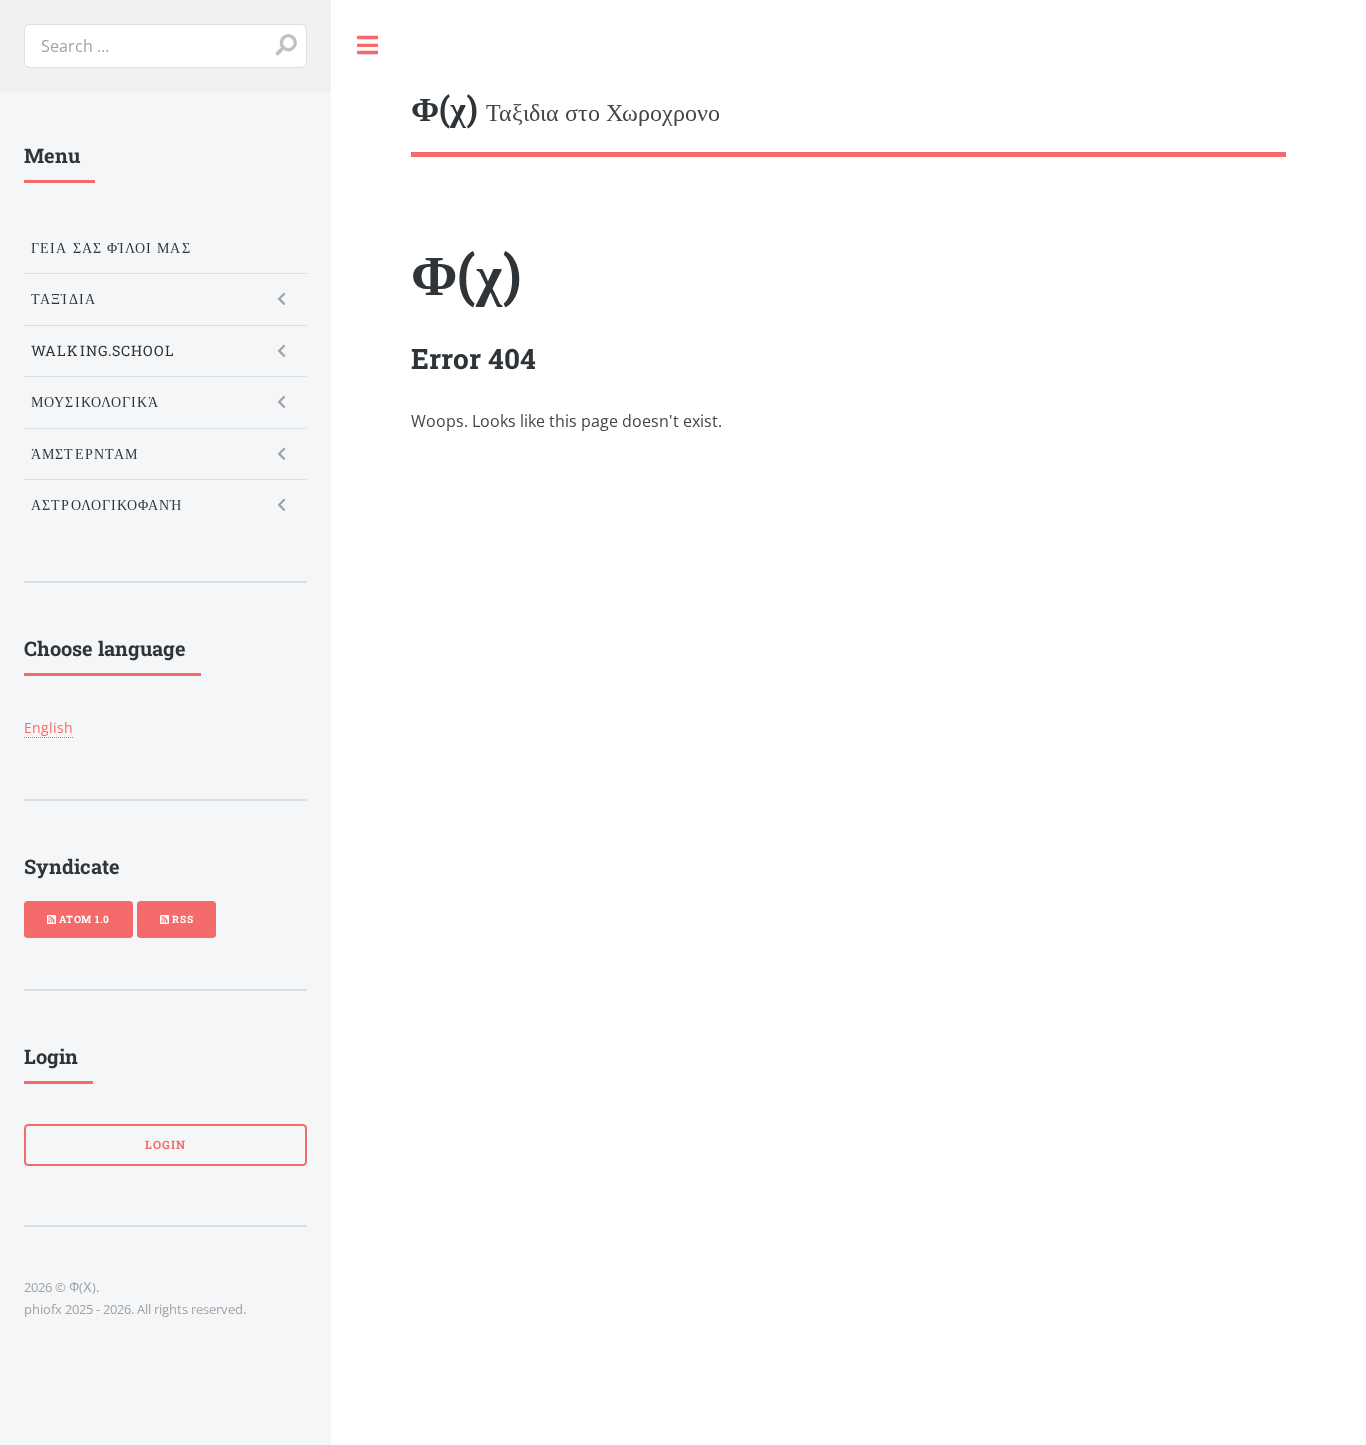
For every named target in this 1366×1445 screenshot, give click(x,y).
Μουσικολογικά (95, 401)
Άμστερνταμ (84, 453)
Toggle (367, 45)
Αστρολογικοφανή (106, 504)
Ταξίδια (63, 298)
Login (165, 1144)
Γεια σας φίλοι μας (110, 247)
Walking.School (103, 350)
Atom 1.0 (83, 919)
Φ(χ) (466, 273)
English (48, 727)
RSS (181, 919)
